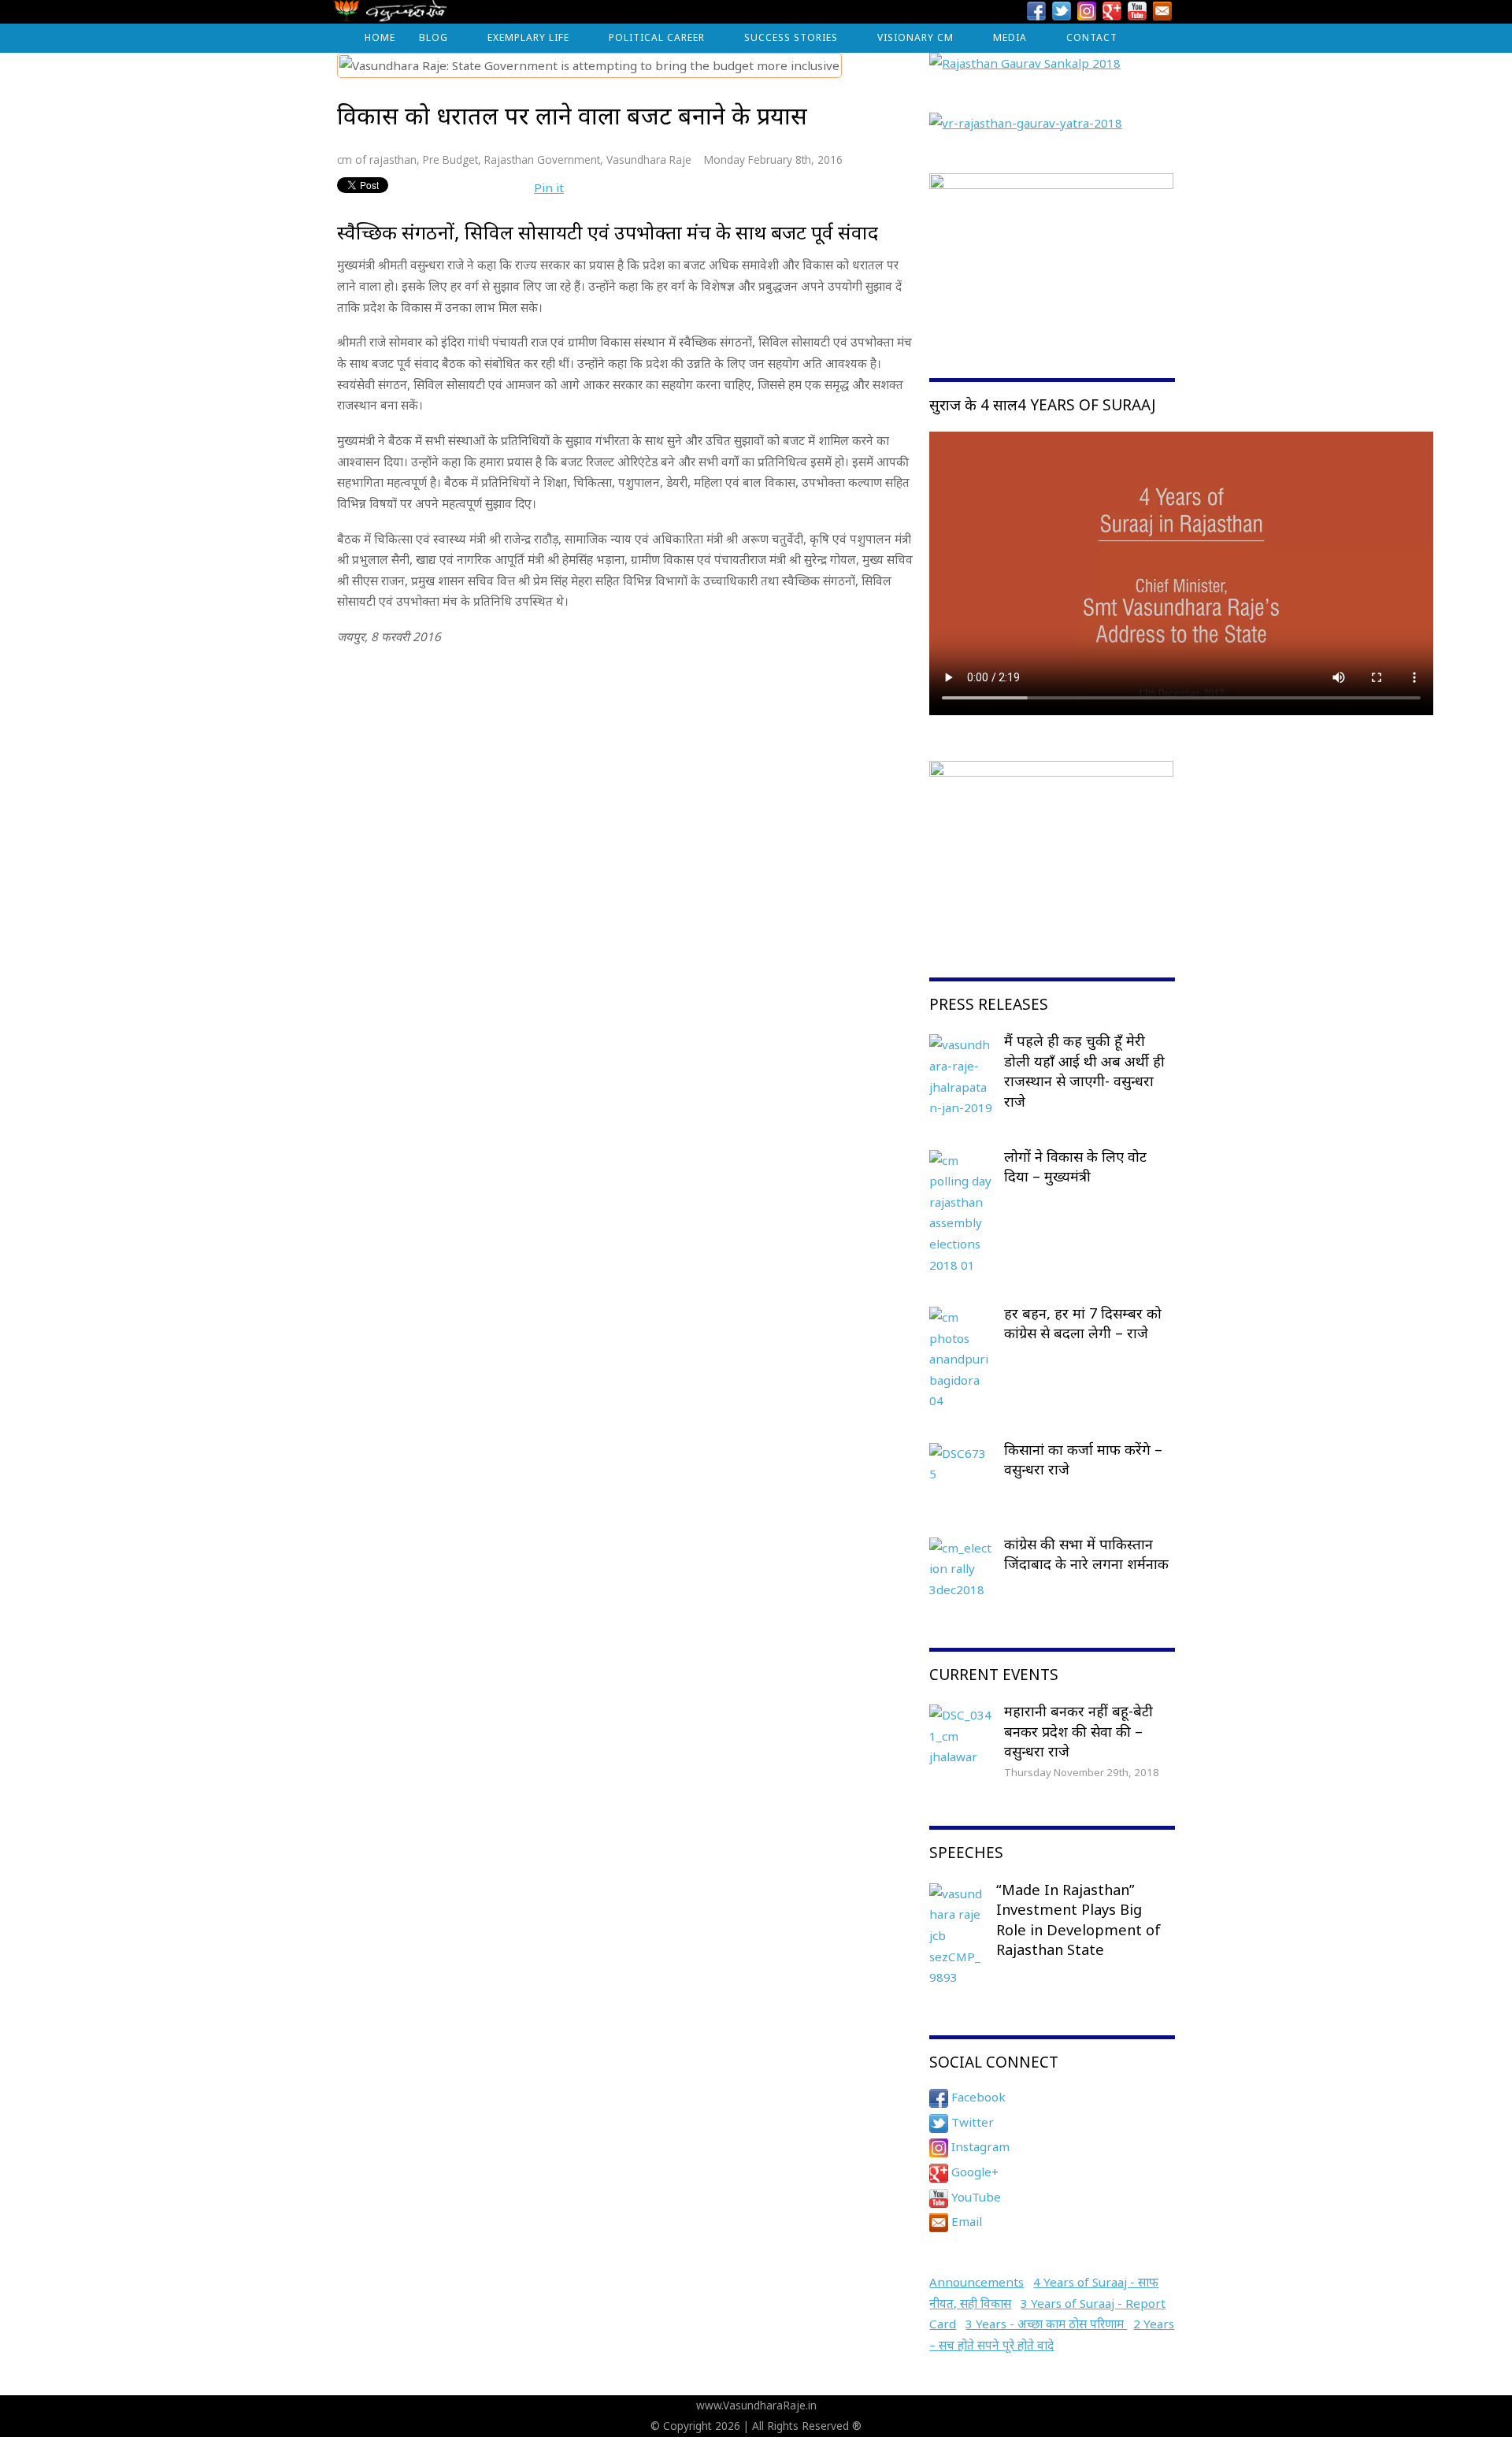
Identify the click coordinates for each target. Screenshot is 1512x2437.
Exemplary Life (528, 37)
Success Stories (791, 37)
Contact (1092, 37)
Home (380, 37)
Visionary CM (915, 37)
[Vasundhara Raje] (390, 15)
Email (965, 2221)
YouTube (975, 2197)
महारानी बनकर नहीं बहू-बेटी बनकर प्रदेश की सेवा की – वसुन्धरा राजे (1078, 1731)
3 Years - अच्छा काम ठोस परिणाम (1046, 2324)
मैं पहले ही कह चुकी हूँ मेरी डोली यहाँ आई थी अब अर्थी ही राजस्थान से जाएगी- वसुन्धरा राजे (1084, 1071)
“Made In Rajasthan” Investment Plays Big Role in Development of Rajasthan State (1078, 1920)
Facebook (977, 2097)
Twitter (971, 2122)
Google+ (973, 2172)
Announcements (976, 2282)
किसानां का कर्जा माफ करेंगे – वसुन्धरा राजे (1083, 1460)
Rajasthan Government (542, 159)
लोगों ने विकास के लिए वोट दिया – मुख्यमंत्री (1075, 1167)
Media (1010, 37)
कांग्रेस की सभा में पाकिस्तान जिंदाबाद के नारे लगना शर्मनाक (1086, 1554)
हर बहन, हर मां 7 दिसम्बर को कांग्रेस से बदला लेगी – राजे (1083, 1323)
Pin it (549, 187)
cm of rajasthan (377, 159)
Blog (434, 37)
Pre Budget (450, 159)
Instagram (979, 2146)
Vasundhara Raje (649, 159)
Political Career (657, 37)
